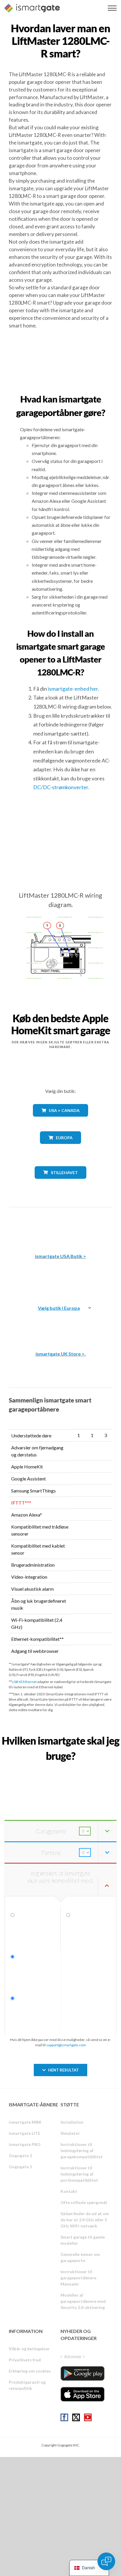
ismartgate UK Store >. (61, 1354)
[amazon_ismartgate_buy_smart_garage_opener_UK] (60, 1324)
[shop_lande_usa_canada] (60, 1121)
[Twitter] (76, 2417)
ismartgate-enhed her (73, 689)
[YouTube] (88, 2417)
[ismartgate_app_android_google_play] (83, 2373)
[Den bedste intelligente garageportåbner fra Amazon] (60, 1226)
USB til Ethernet (24, 1682)
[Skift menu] (112, 8)
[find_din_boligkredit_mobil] (60, 1769)
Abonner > (75, 2356)
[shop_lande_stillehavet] (61, 1183)
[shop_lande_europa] (60, 1148)
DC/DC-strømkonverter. (61, 787)
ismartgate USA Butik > (60, 1256)
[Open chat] (106, 2561)
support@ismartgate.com (66, 2045)
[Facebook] (64, 2417)
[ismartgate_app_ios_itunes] (83, 2394)
